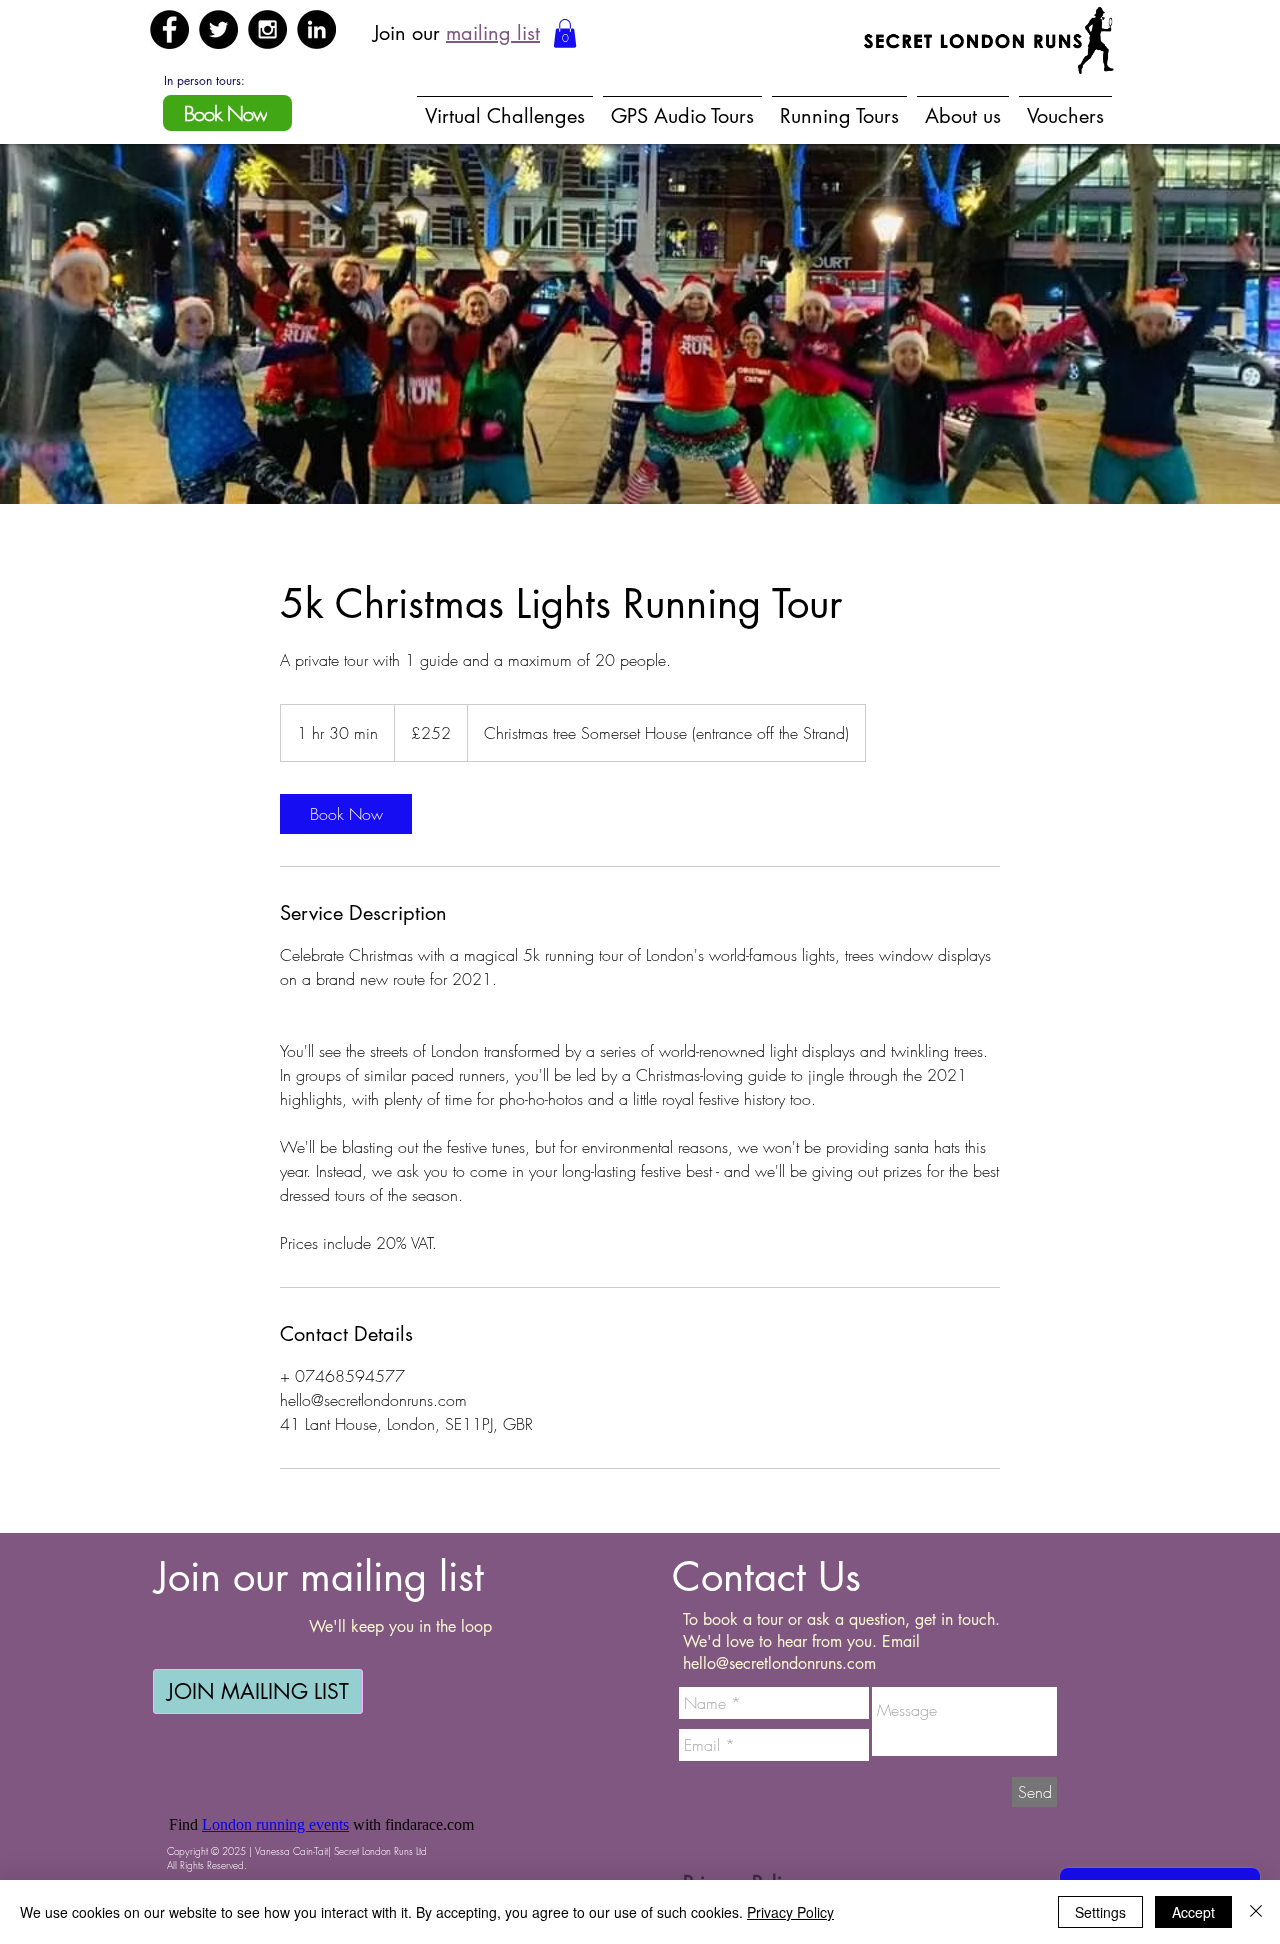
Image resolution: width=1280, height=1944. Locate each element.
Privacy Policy (790, 1912)
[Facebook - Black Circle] (169, 29)
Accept (1193, 1912)
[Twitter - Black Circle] (218, 29)
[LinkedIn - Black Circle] (316, 29)
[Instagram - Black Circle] (267, 29)
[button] (565, 33)
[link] (346, 814)
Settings (1100, 1912)
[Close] (1256, 1912)
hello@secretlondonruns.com (779, 1663)
